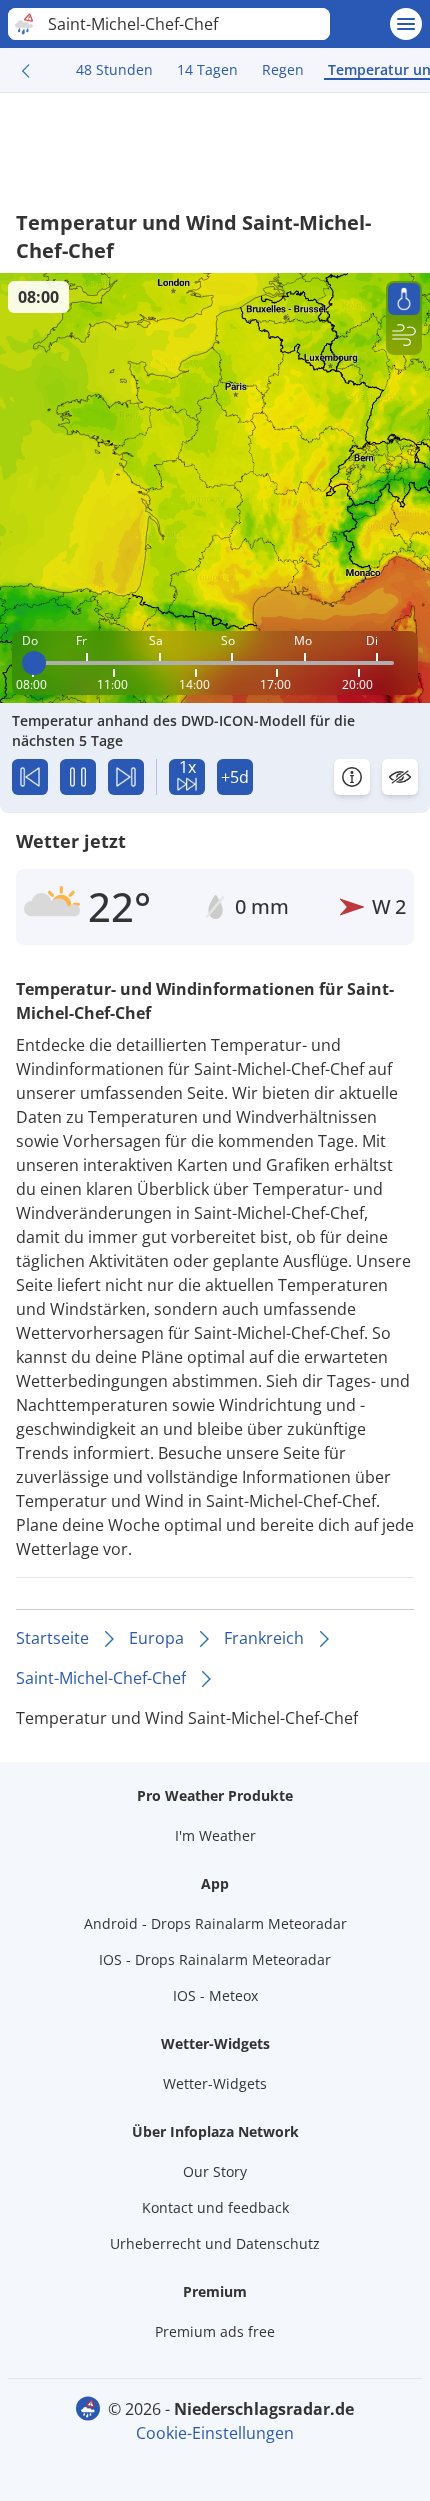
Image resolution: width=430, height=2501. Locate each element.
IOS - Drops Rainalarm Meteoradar (215, 1959)
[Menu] (406, 24)
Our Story (215, 2171)
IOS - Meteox (215, 1995)
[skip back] (30, 777)
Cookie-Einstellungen (215, 2433)
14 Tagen (207, 69)
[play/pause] (78, 777)
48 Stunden (114, 69)
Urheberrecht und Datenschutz (215, 2243)
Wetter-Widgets (215, 2083)
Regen (283, 69)
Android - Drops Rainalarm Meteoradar (215, 1923)
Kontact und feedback (215, 2207)
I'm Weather (215, 1835)
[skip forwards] (126, 777)
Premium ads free (215, 2331)
